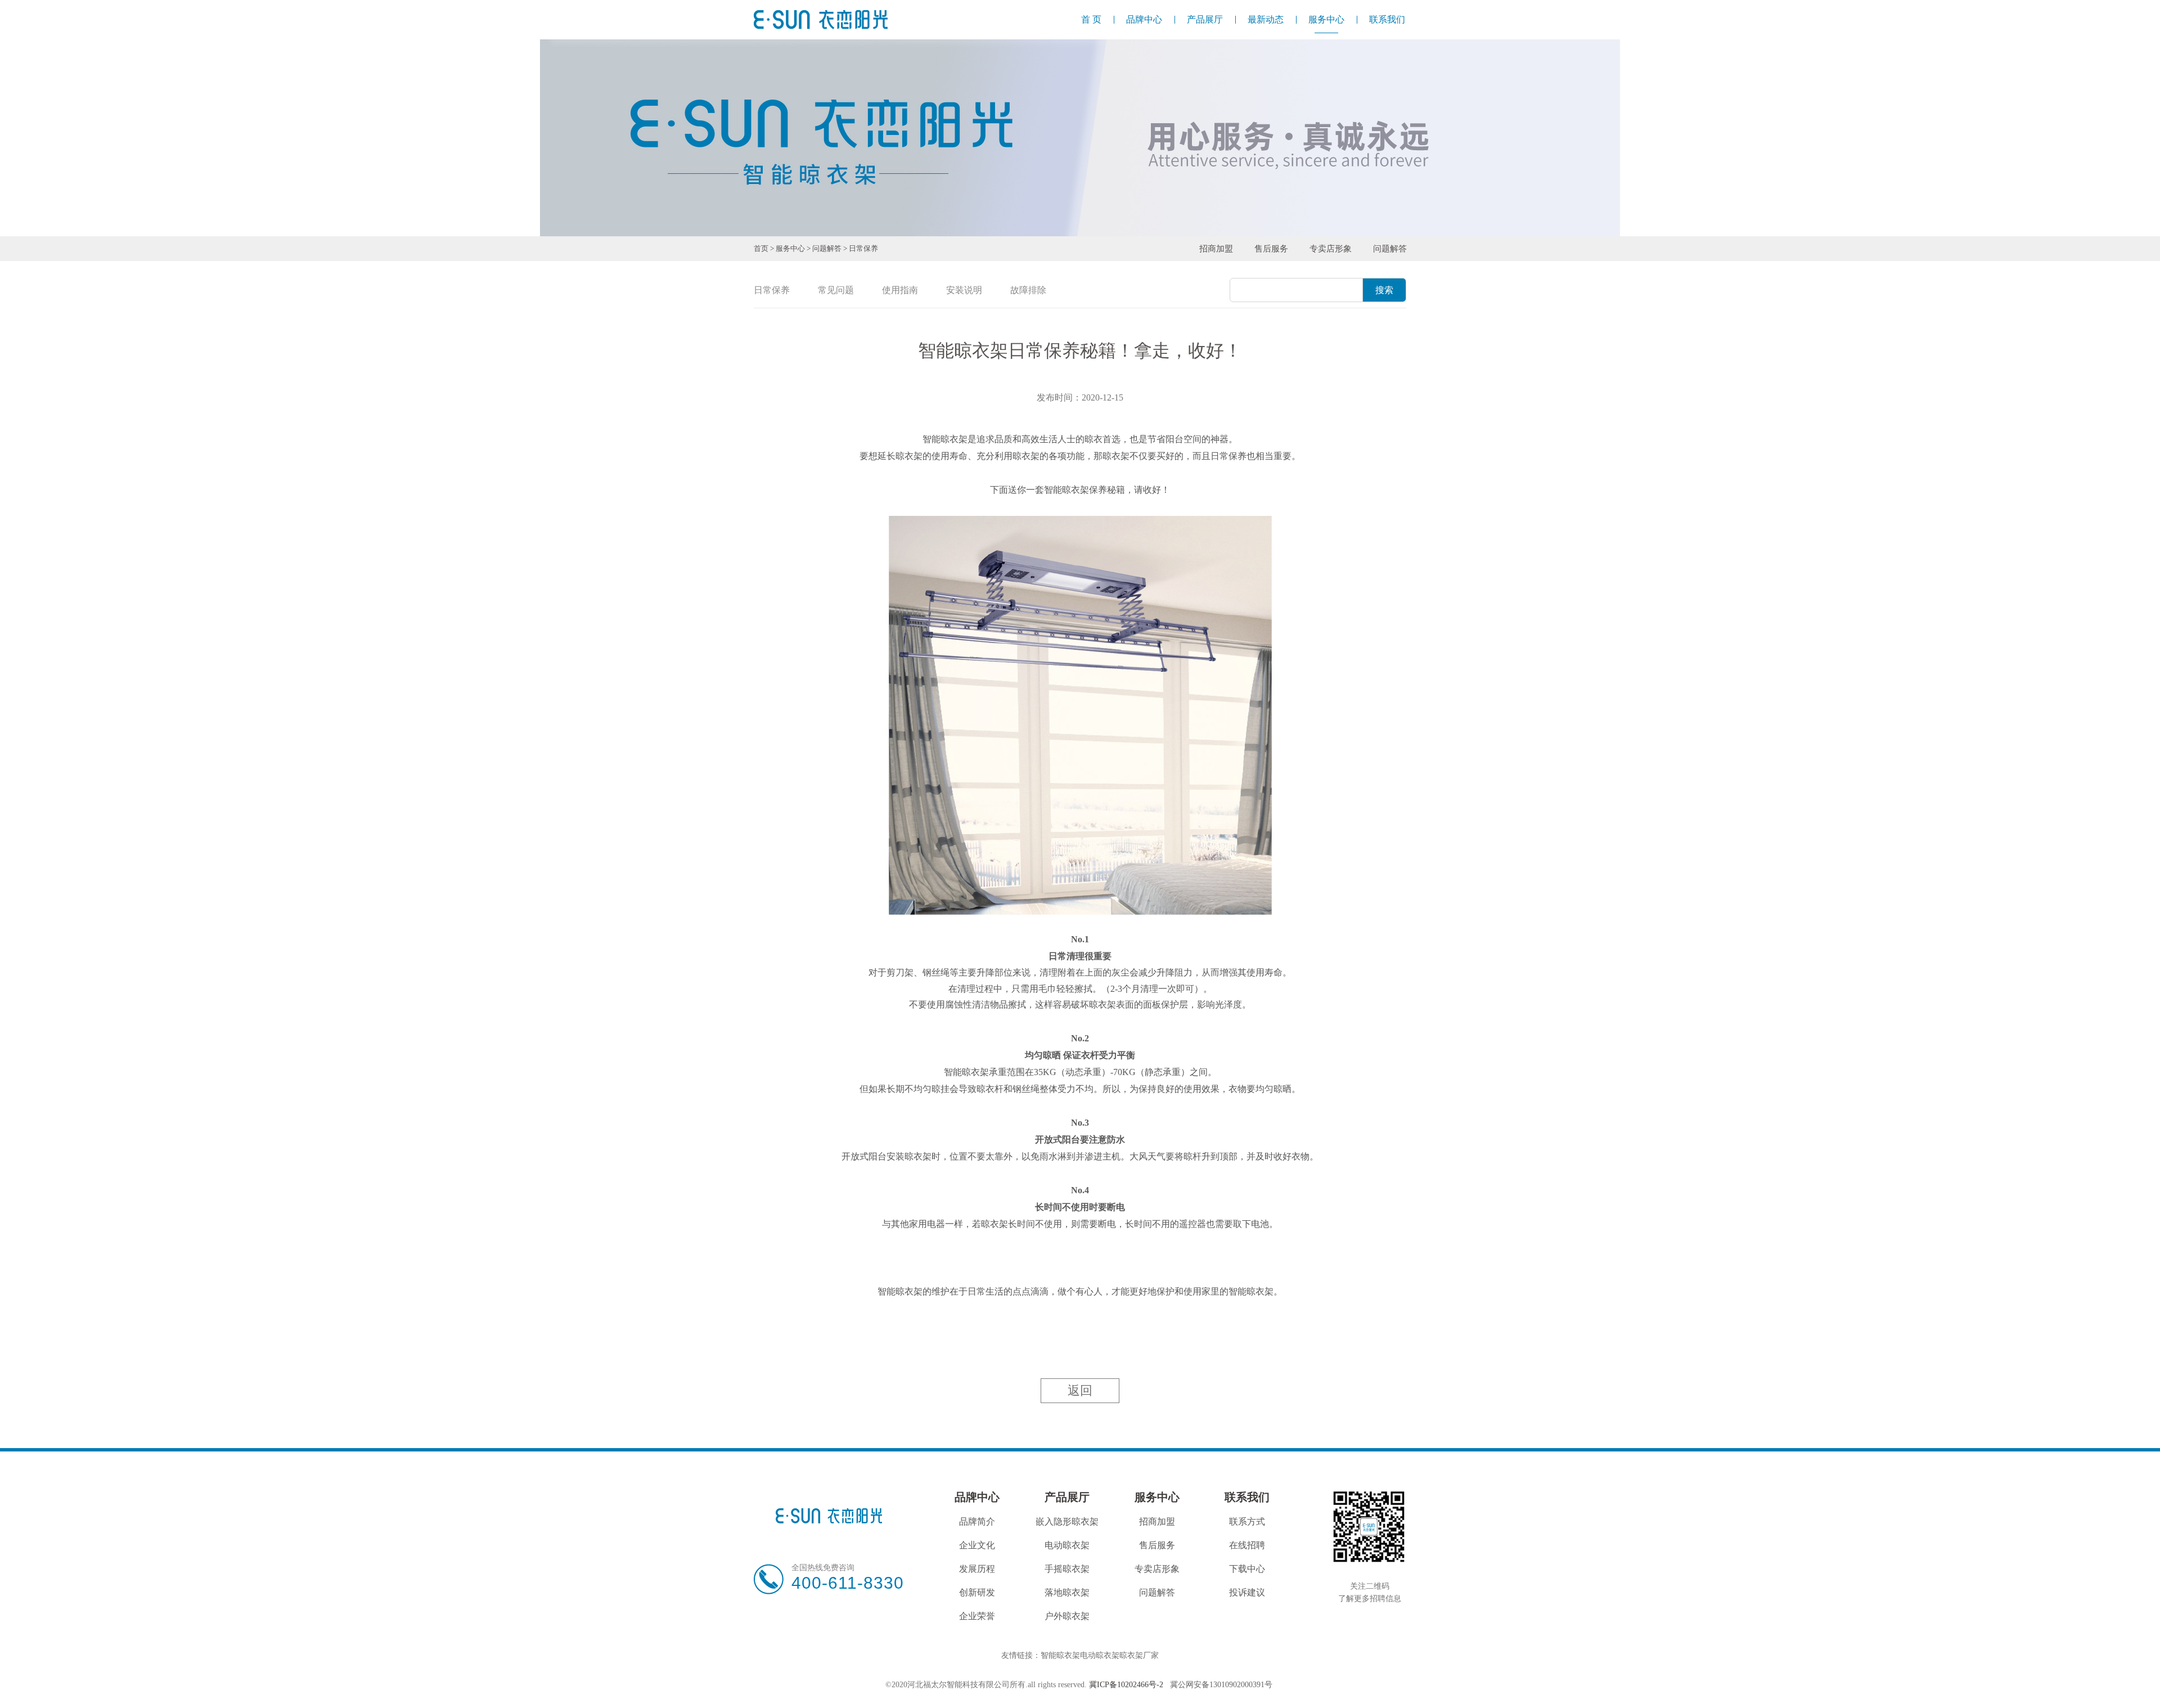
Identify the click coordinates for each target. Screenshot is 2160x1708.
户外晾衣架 (1067, 1616)
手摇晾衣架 (1067, 1569)
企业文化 (977, 1545)
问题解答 (827, 248)
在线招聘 (1247, 1545)
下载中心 (1247, 1569)
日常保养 (863, 248)
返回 (1080, 1390)
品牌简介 (977, 1522)
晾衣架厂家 (1139, 1655)
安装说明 (964, 290)
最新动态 (1266, 19)
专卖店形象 (1331, 249)
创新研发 (977, 1592)
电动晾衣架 (1067, 1545)
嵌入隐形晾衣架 (1067, 1522)
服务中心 (1326, 19)
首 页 (1091, 19)
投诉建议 (1247, 1592)
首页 (761, 248)
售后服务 (1271, 249)
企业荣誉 (977, 1616)
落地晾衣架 (1067, 1592)
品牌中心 (1144, 19)
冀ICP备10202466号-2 (1126, 1685)
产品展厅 (1205, 19)
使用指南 (900, 290)
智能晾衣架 (1060, 1655)
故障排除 (1028, 290)
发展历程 (977, 1569)
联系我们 (1387, 19)
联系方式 (1247, 1522)
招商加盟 (1216, 249)
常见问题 (836, 290)
